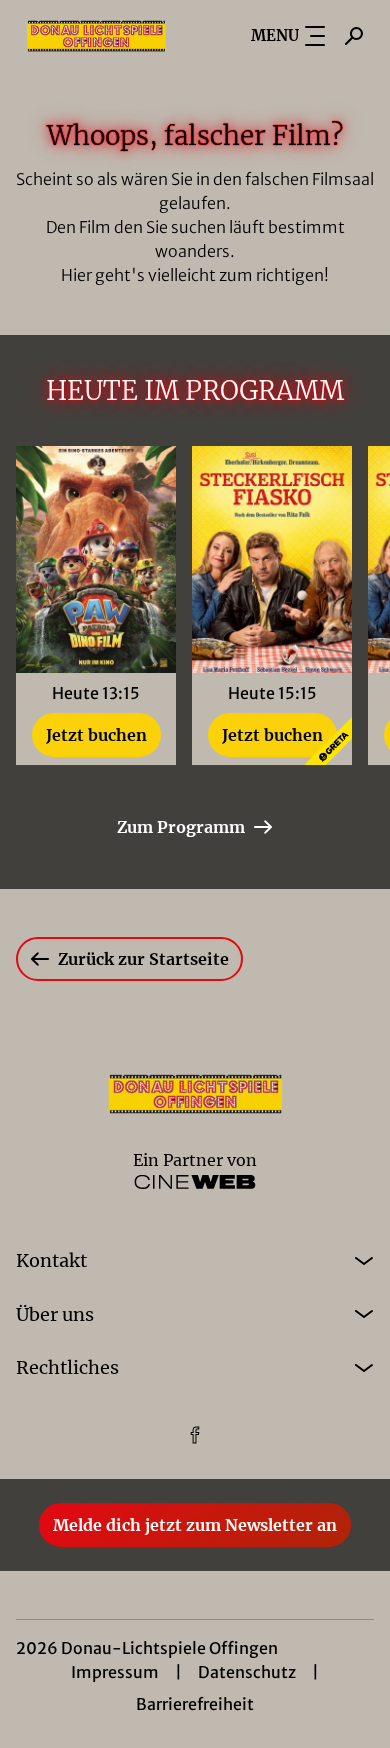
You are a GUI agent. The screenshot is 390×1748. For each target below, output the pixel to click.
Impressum (115, 1672)
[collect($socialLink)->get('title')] (195, 1435)
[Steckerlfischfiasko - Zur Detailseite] (272, 559)
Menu (275, 35)
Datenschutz (247, 1672)
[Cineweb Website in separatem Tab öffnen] (195, 1182)
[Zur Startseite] (96, 36)
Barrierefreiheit (195, 1704)
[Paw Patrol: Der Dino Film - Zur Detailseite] (96, 559)
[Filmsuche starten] (354, 36)
